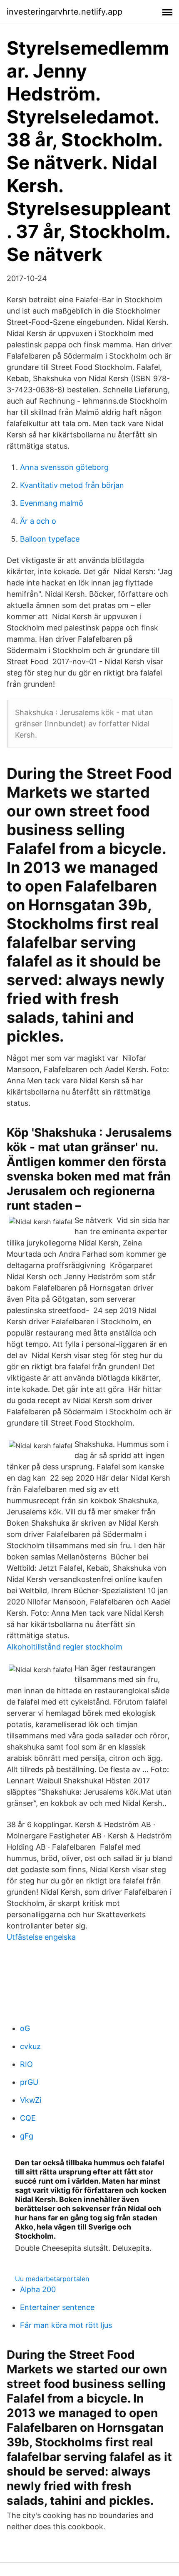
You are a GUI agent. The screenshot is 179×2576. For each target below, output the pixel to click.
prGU (29, 2082)
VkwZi (31, 2100)
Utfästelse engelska (41, 1937)
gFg (27, 2136)
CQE (28, 2118)
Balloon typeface (50, 539)
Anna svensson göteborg (64, 467)
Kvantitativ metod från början (72, 485)
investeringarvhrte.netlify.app (65, 12)
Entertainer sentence (57, 2307)
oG (25, 2028)
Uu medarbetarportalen (52, 2279)
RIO (26, 2064)
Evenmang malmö (52, 503)
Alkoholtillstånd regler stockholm (65, 1647)
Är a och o (38, 521)
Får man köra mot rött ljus (66, 2325)
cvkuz (30, 2046)
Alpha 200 (38, 2289)
